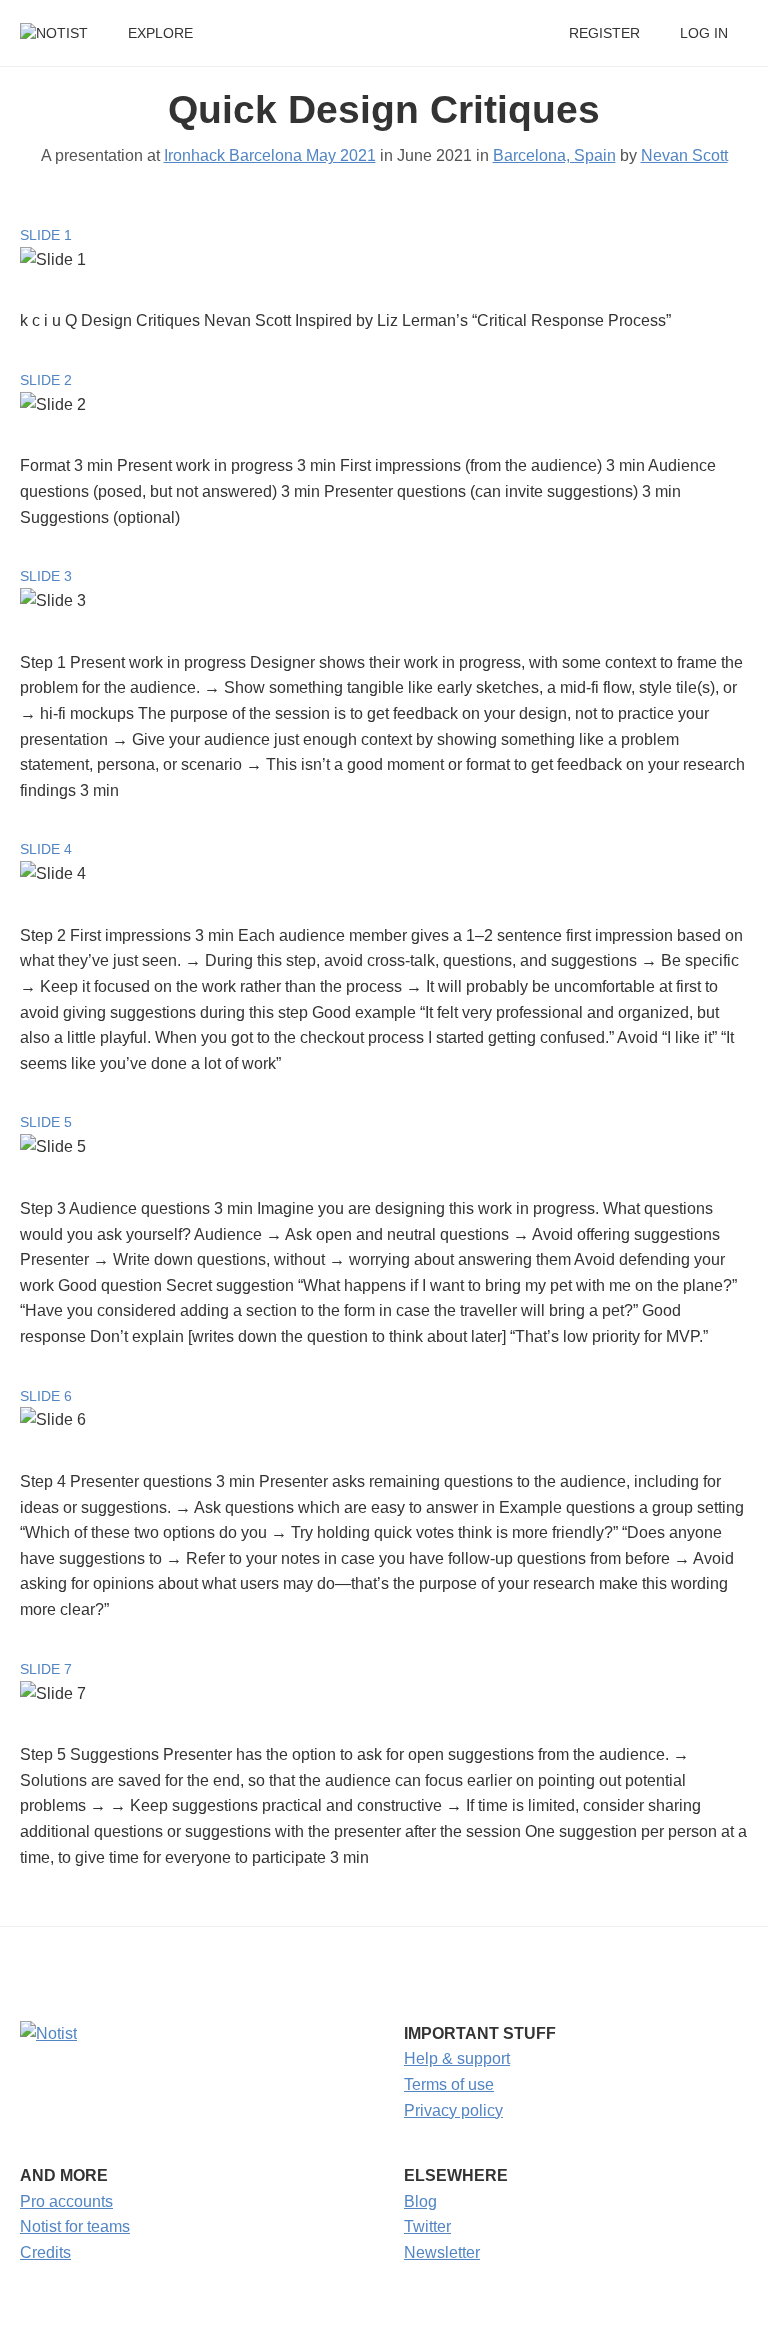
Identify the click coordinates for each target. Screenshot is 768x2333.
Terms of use (449, 2084)
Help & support (457, 2058)
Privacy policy (453, 2110)
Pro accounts (66, 2201)
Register (604, 33)
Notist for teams (75, 2226)
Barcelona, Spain (554, 155)
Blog (420, 2201)
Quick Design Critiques (384, 109)
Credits (45, 2252)
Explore (160, 33)
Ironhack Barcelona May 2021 (270, 155)
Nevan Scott (684, 155)
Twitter (427, 2226)
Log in (704, 33)
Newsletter (442, 2252)
